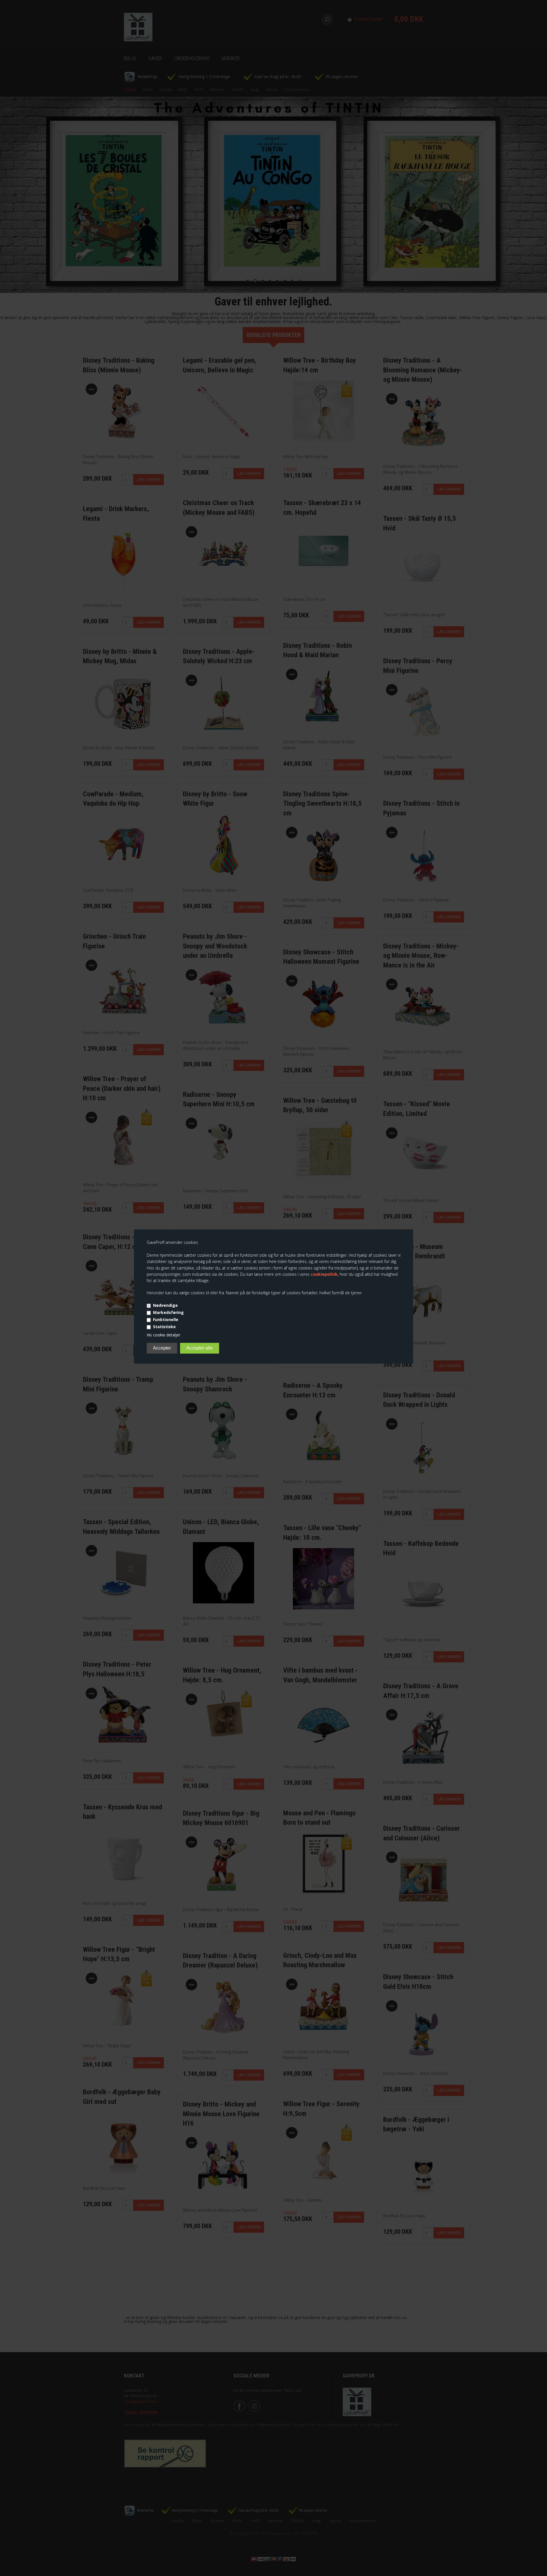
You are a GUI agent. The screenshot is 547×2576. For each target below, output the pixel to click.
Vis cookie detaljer (164, 1335)
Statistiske (164, 1327)
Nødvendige (165, 1306)
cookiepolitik (324, 1274)
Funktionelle (166, 1320)
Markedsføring (168, 1313)
